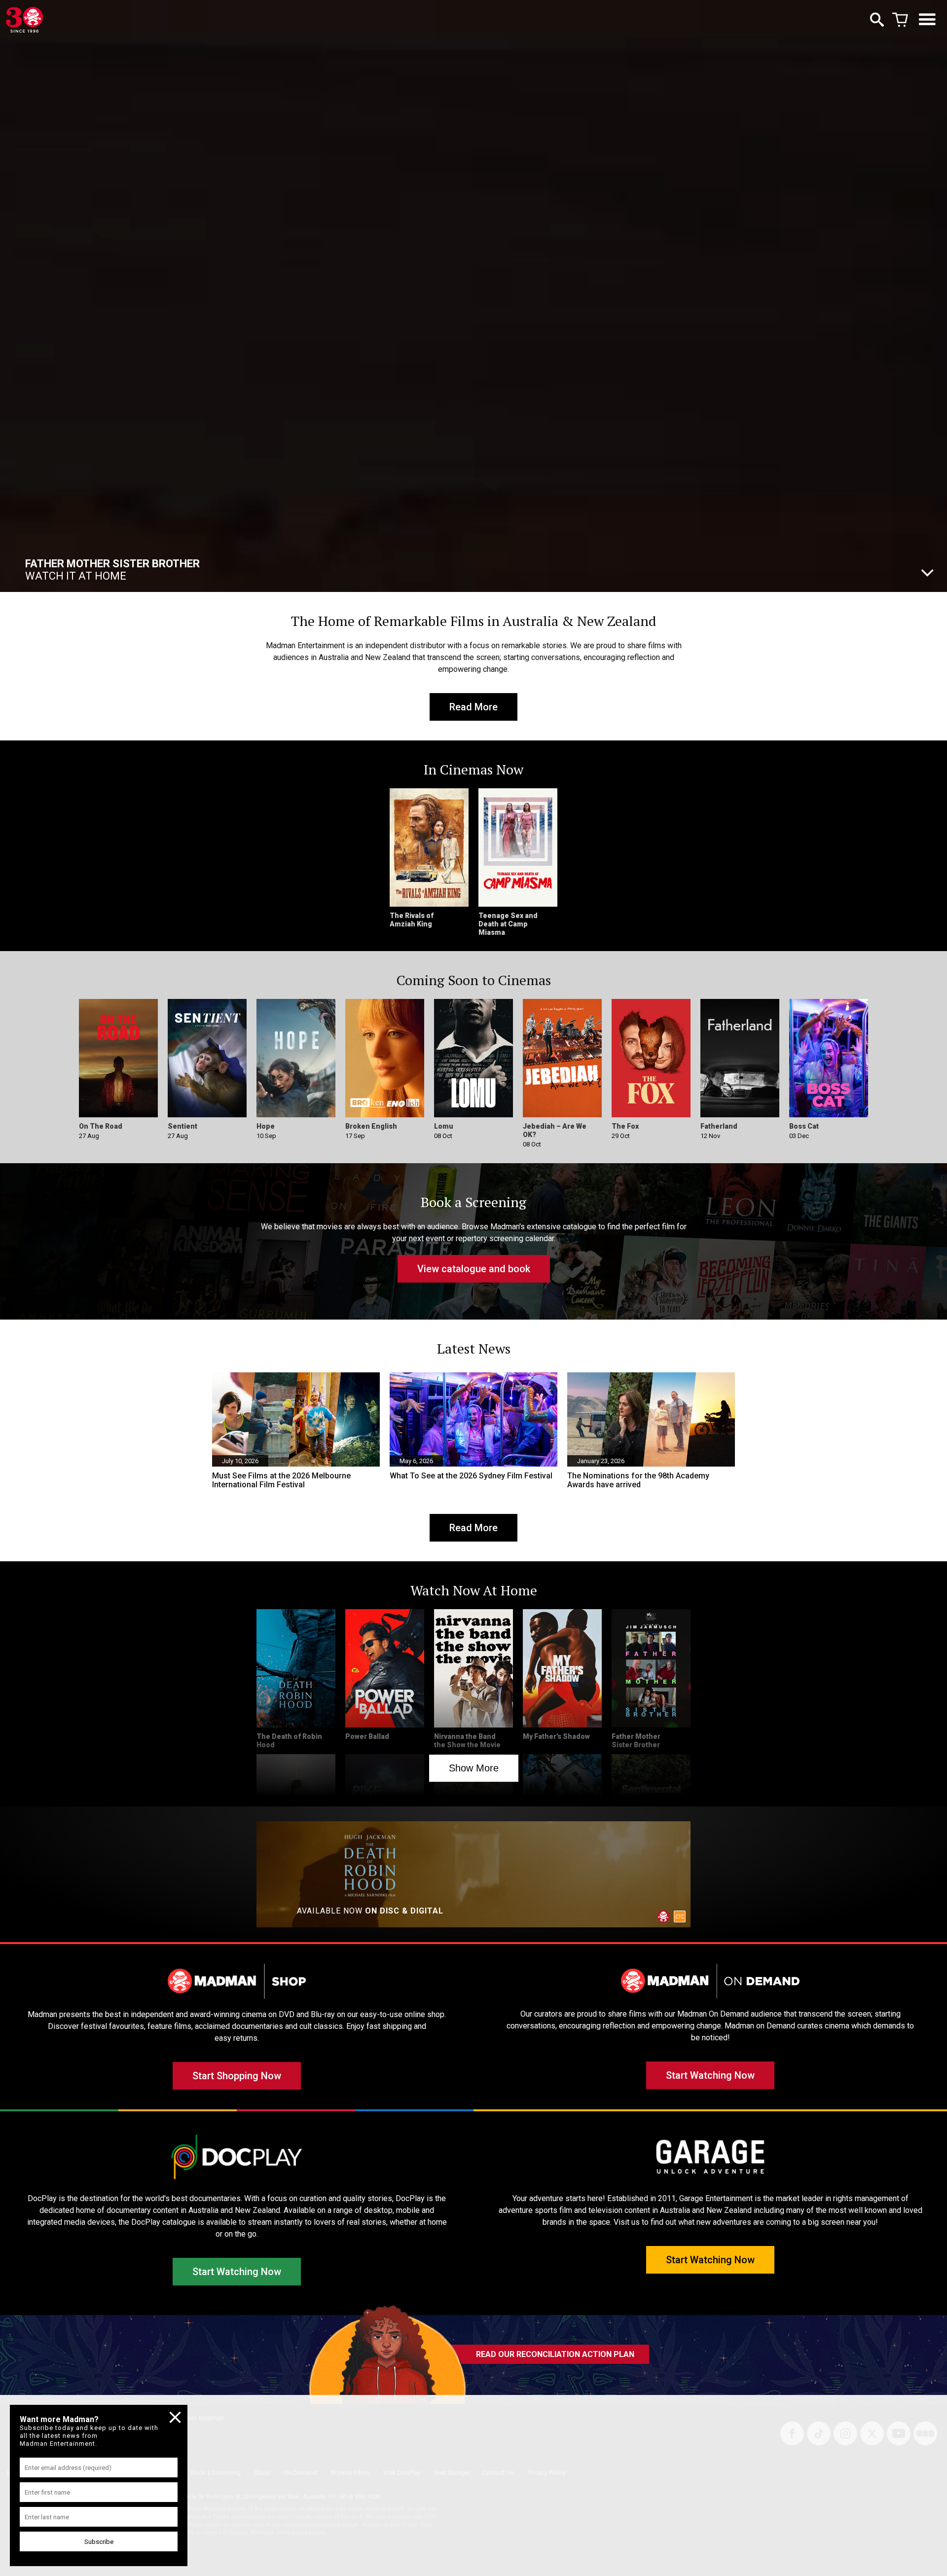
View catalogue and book (474, 1269)
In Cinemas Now (113, 570)
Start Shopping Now (237, 2076)
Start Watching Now (710, 2075)
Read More (473, 707)
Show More (474, 1768)
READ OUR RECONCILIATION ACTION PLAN (555, 2354)
